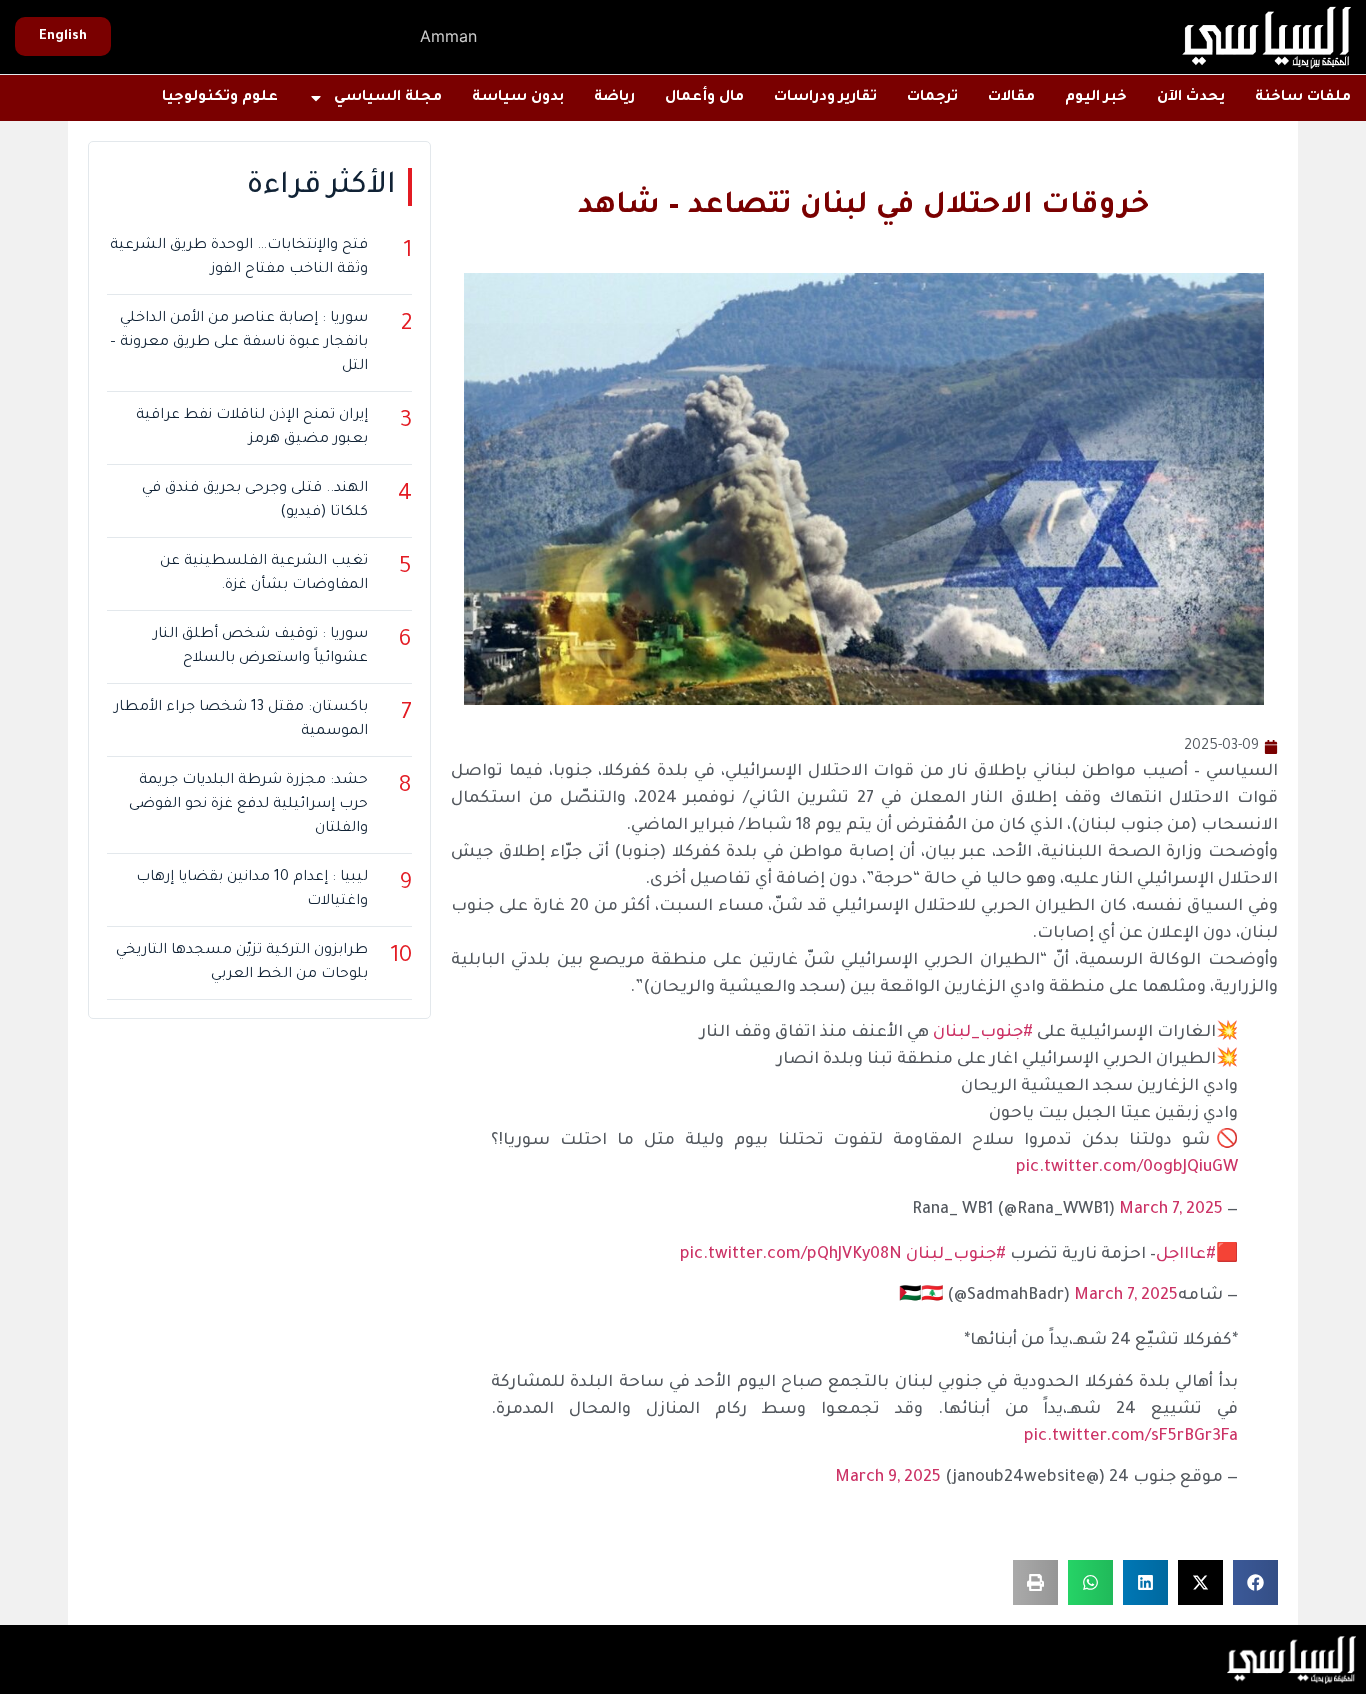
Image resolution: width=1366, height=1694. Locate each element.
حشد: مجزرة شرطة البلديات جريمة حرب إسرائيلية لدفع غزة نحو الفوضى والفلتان (248, 805)
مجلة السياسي (388, 98)
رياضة (614, 98)
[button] (1255, 1582)
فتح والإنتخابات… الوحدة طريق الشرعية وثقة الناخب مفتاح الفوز (239, 258)
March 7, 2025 (1171, 1210)
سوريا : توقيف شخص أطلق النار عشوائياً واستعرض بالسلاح (260, 647)
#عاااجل (1186, 1255)
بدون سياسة (518, 98)
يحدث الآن (1191, 98)
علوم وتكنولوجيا (220, 98)
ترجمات (932, 98)
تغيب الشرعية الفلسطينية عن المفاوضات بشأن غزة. (264, 574)
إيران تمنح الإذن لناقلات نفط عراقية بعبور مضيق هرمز (252, 428)
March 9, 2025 (888, 1478)
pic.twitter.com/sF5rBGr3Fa (1131, 1437)
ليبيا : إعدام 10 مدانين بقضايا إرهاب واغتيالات (252, 890)
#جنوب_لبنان (983, 1033)
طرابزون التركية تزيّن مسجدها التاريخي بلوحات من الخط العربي (242, 963)
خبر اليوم (1096, 98)
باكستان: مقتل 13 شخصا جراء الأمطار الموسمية (241, 720)
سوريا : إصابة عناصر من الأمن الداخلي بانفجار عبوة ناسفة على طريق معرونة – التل (239, 343)
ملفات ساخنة (1303, 98)
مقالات (1011, 98)
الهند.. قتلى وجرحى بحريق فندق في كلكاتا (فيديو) (255, 501)
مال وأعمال (704, 98)
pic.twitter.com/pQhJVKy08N (791, 1255)
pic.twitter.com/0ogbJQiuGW (1127, 1168)
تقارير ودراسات (825, 98)
